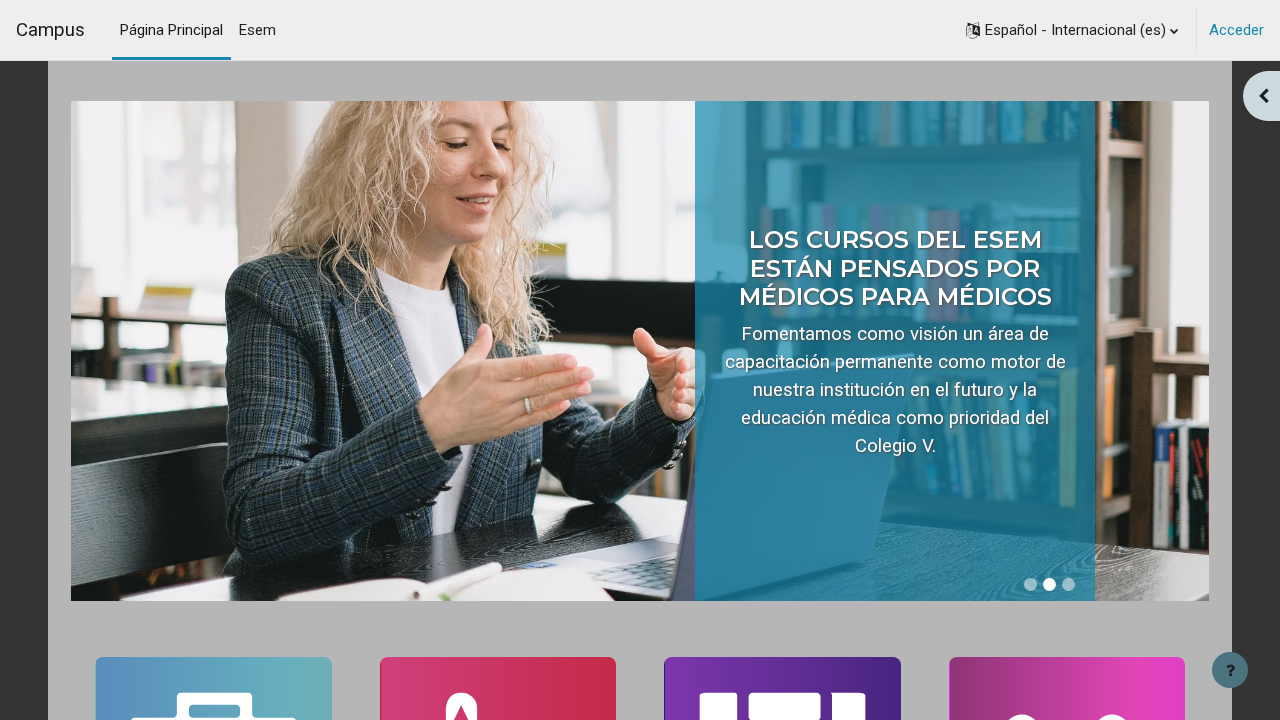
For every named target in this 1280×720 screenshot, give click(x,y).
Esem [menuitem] (257, 30)
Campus (50, 30)
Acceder (1236, 30)
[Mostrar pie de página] (1230, 670)
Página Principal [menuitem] (171, 30)
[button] (1072, 30)
